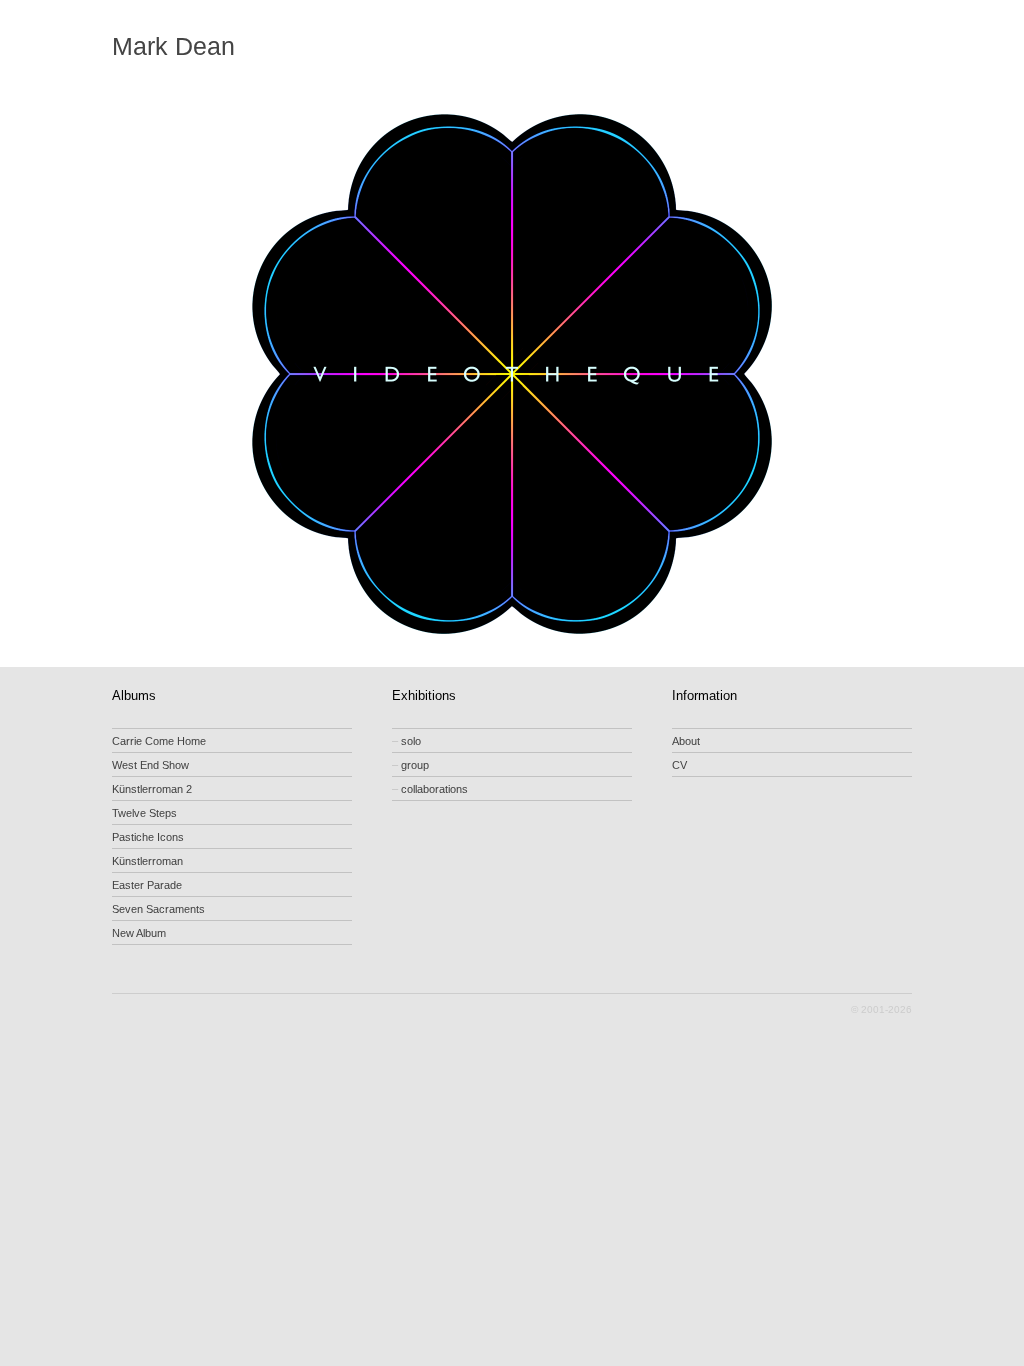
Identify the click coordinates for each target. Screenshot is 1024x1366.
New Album (139, 933)
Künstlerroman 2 (152, 789)
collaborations (430, 789)
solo (406, 741)
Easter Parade (147, 885)
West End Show (150, 765)
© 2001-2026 (881, 1009)
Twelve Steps (144, 813)
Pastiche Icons (148, 837)
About (686, 741)
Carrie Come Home (159, 741)
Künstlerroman (147, 861)
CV (679, 765)
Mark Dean (173, 46)
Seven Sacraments (158, 909)
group (410, 765)
